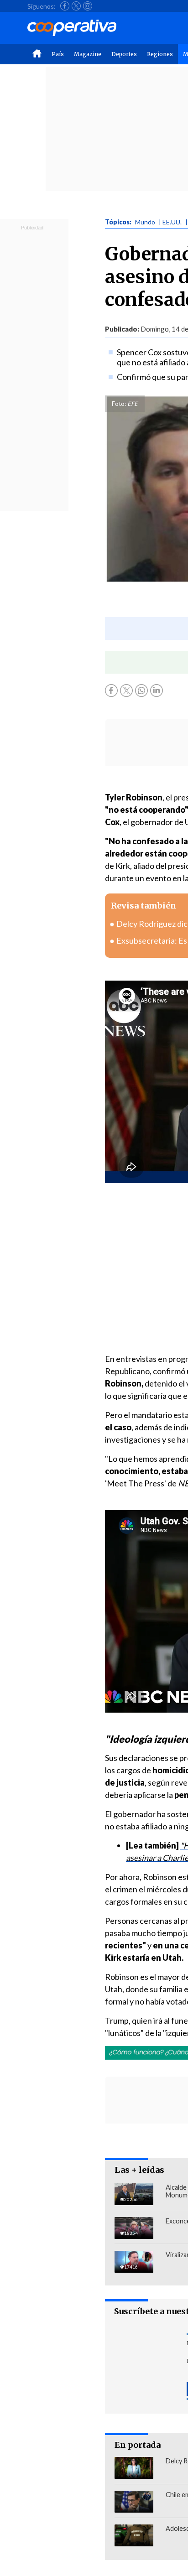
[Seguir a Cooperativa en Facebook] (65, 6)
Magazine (88, 54)
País (58, 54)
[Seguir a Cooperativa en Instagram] (88, 6)
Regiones (160, 54)
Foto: (119, 404)
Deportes (124, 54)
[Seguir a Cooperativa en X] (76, 6)
